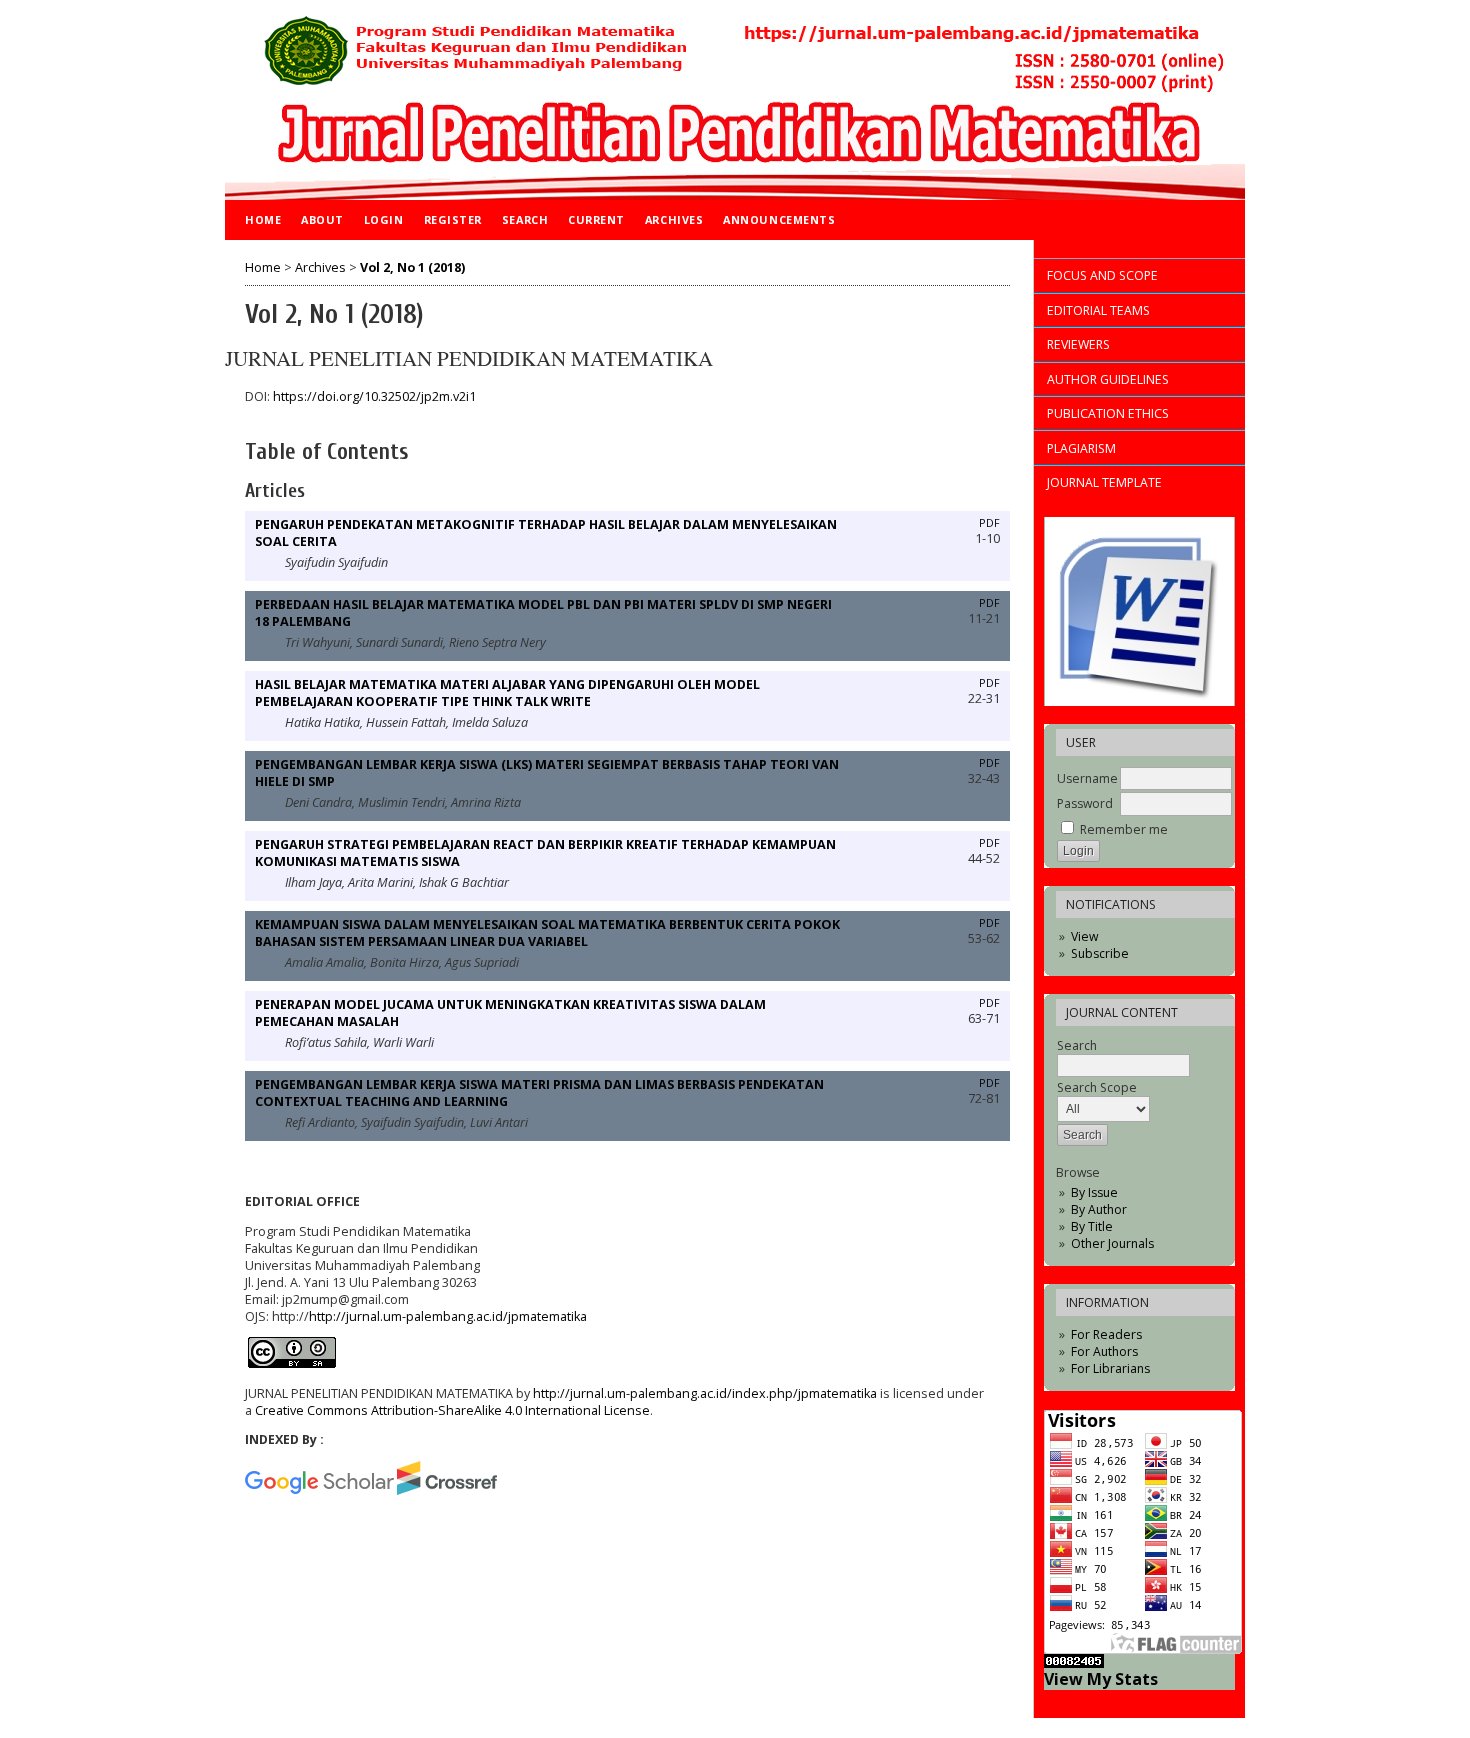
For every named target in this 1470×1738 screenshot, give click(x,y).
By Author (1099, 1209)
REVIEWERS (1078, 344)
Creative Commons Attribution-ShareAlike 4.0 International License (452, 1410)
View (1084, 936)
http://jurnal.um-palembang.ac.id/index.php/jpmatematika (705, 1393)
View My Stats (1101, 1679)
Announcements (779, 219)
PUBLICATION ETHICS (1108, 413)
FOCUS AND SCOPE (1102, 275)
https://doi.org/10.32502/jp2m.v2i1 (374, 396)
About (322, 219)
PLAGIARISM (1081, 448)
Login (384, 219)
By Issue (1094, 1192)
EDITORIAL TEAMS (1098, 310)
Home (263, 219)
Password (1085, 803)
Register (453, 219)
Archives (674, 219)
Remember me (1124, 829)
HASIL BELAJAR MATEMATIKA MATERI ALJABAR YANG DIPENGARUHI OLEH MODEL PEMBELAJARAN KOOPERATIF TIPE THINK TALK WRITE (507, 693)
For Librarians (1110, 1368)
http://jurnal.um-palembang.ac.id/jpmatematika (448, 1316)
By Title (1092, 1226)
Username (1087, 778)
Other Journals (1112, 1243)
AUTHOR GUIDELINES (1108, 379)
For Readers (1106, 1334)
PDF (989, 523)
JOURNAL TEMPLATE (1104, 482)
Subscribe (1100, 953)
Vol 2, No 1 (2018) (412, 267)
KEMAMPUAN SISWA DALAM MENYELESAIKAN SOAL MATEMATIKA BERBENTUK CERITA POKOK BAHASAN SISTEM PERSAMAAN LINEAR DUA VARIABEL (547, 933)
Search (525, 219)
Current (596, 219)
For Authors (1104, 1351)
